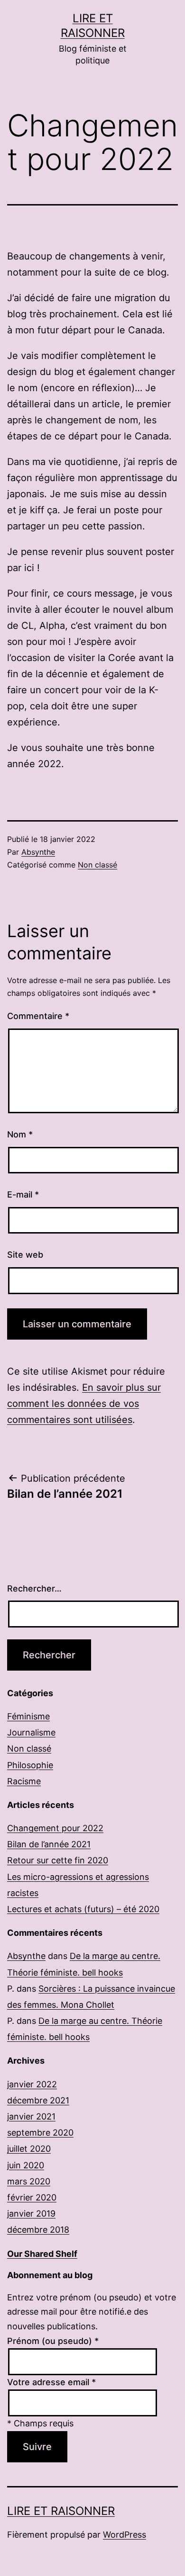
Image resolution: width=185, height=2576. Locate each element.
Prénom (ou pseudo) (53, 2341)
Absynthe (38, 852)
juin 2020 (26, 2165)
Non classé (97, 865)
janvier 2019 (31, 2214)
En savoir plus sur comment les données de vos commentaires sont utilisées (84, 1404)
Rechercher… (34, 1588)
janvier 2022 (32, 2084)
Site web (25, 1255)
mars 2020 (29, 2181)
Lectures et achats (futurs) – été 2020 (83, 1909)
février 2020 (32, 2197)
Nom (20, 1134)
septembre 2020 (40, 2133)
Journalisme (31, 1732)
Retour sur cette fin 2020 (58, 1860)
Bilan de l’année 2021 (49, 1844)
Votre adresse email (51, 2382)
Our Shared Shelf (42, 2254)
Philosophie (30, 1765)
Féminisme (28, 1716)
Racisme (24, 1781)
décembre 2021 (38, 2100)
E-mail (23, 1194)
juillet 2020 (29, 2149)
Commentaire (38, 1016)
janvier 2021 (31, 2116)
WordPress (125, 2535)
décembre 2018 (38, 2230)
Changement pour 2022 (55, 1828)
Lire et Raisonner (61, 2511)
